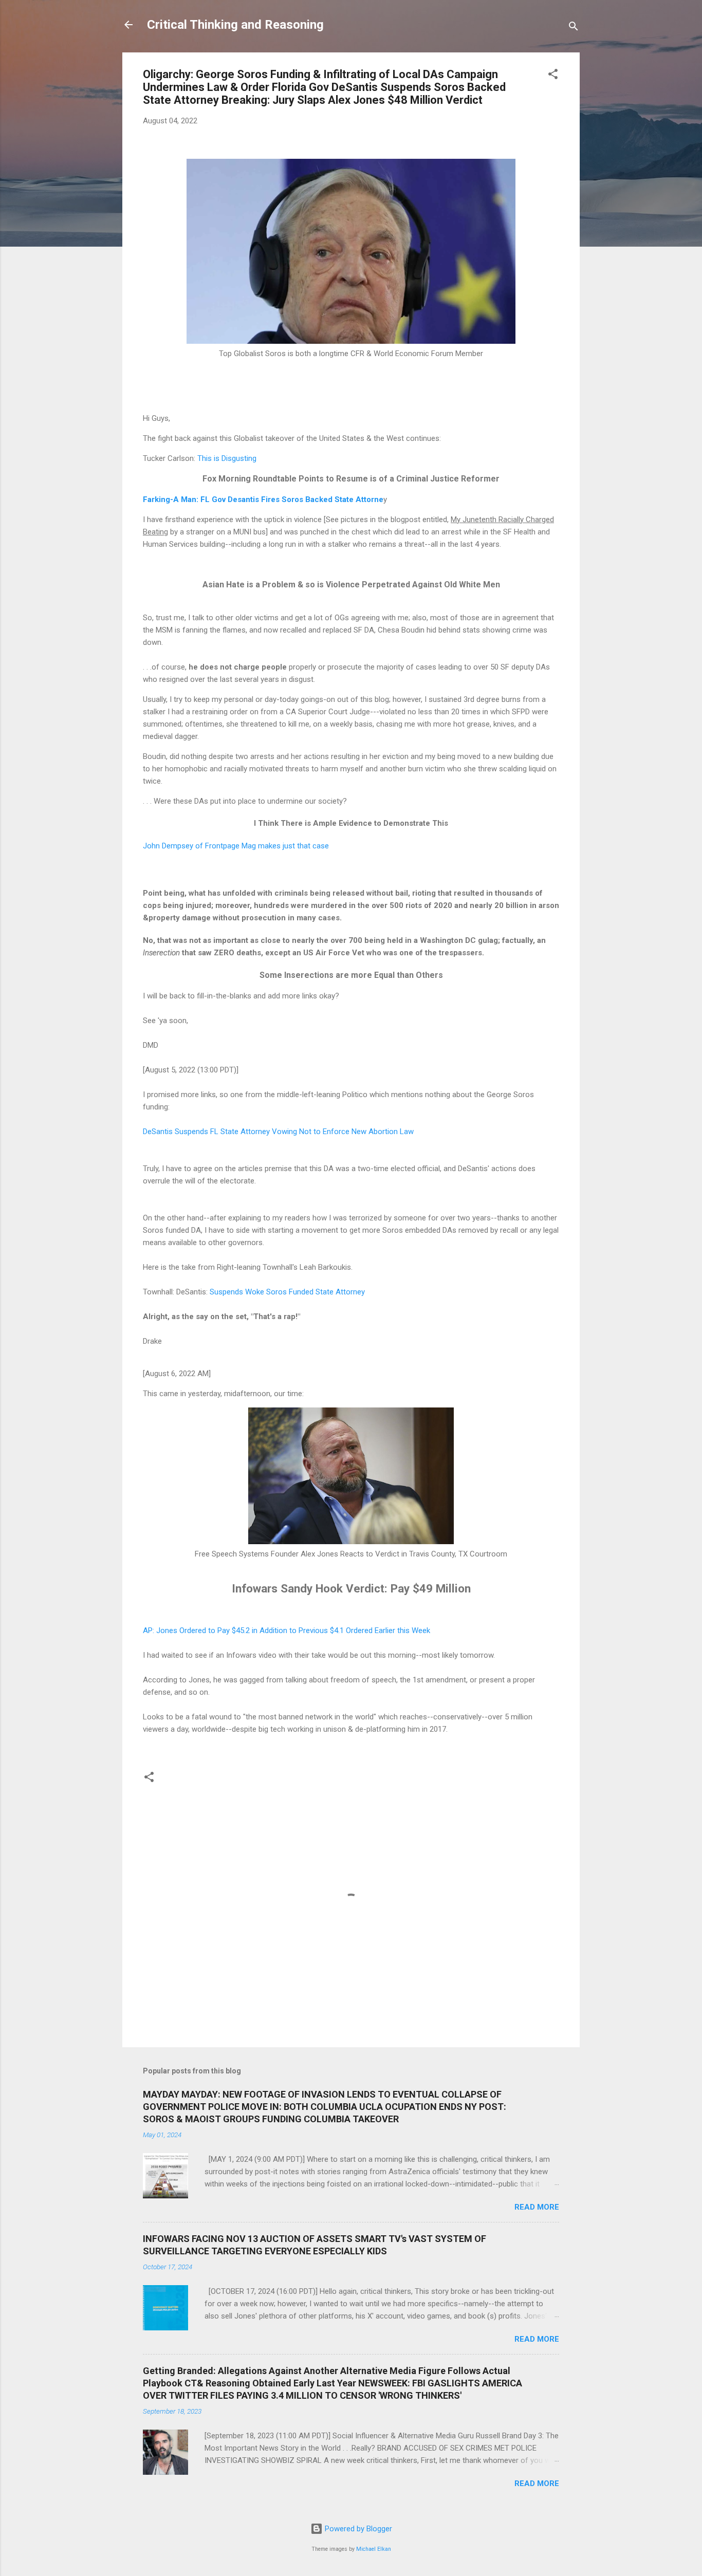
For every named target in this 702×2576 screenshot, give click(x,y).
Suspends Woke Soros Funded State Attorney (286, 1292)
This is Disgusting (227, 458)
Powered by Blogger (357, 2529)
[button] (553, 76)
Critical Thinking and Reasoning (235, 25)
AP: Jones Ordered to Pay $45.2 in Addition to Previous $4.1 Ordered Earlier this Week (287, 1630)
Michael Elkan (374, 2549)
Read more (537, 2207)
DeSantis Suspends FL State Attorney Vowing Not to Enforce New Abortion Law (278, 1132)
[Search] (574, 28)
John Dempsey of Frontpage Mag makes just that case (236, 846)
